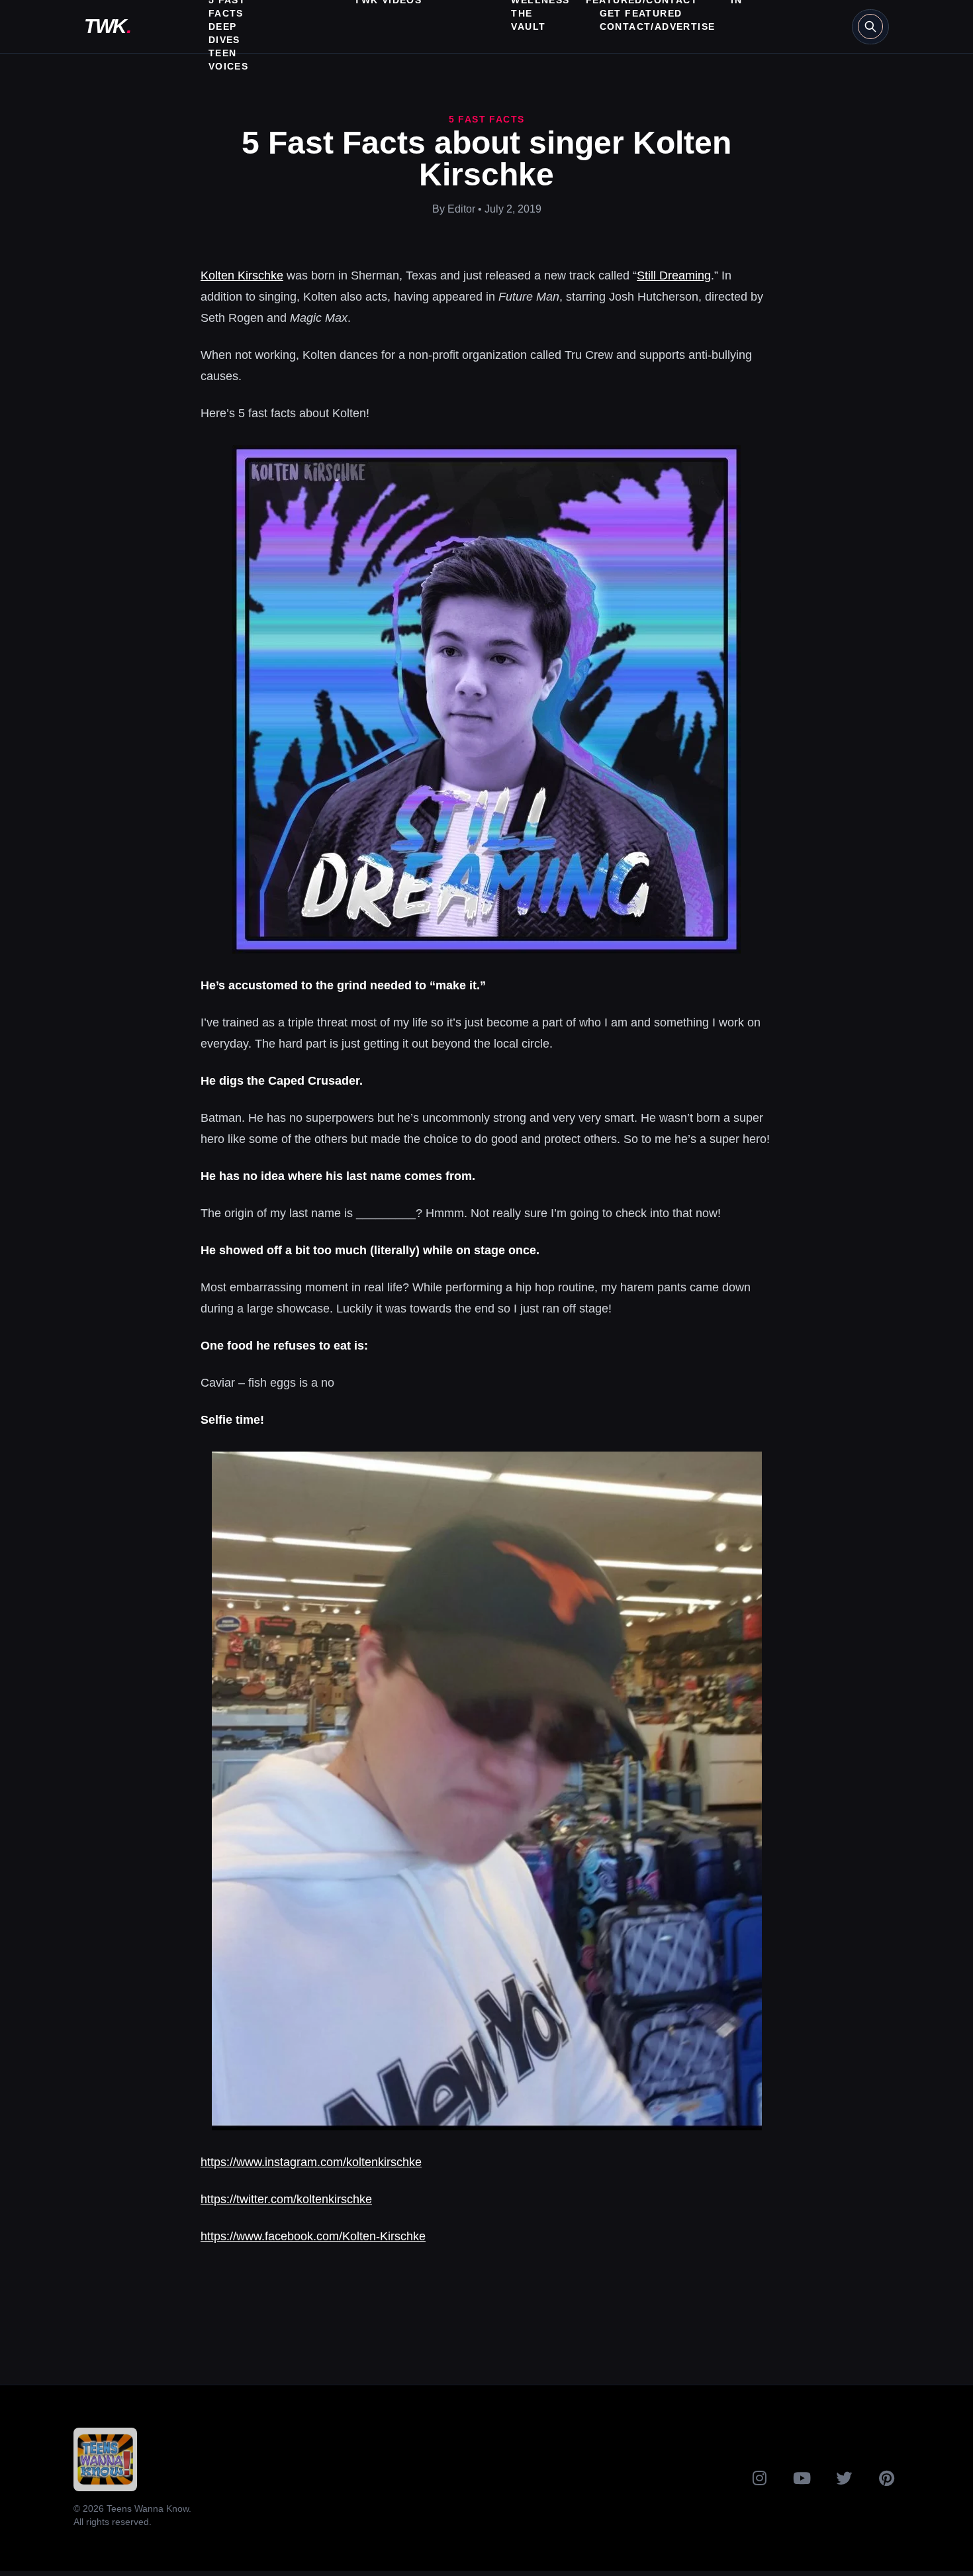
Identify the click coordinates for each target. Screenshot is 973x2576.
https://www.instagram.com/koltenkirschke (311, 2162)
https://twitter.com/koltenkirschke (286, 2199)
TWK (107, 26)
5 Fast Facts (487, 119)
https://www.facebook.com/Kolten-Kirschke (313, 2236)
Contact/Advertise (658, 26)
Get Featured (641, 13)
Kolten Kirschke (242, 275)
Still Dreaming (674, 275)
